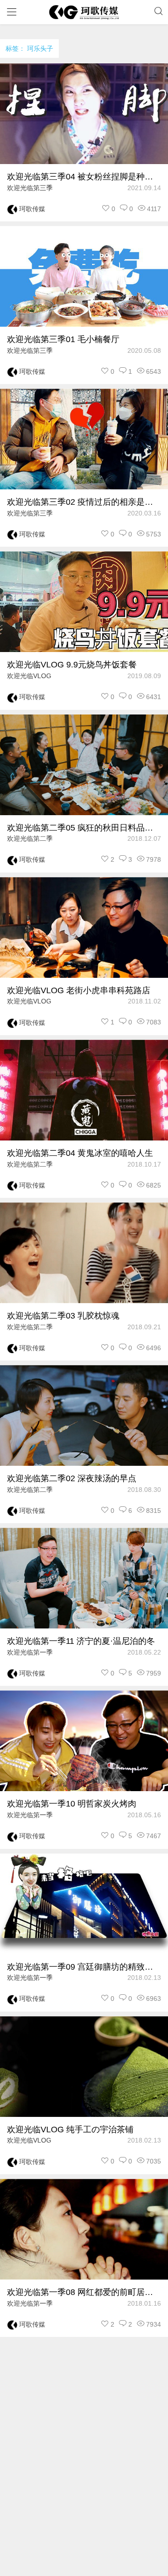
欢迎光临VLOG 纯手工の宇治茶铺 (70, 2129)
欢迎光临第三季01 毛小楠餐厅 (63, 339)
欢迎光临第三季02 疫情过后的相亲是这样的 (84, 502)
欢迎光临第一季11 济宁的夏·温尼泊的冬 (81, 1641)
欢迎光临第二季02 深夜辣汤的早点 (72, 1478)
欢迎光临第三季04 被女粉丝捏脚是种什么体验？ (84, 177)
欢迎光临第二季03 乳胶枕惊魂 (63, 1316)
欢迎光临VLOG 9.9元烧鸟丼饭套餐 (72, 665)
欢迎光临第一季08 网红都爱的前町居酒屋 (84, 2292)
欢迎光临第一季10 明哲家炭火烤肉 (72, 1804)
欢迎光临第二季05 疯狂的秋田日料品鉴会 (84, 828)
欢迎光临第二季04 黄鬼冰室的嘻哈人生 (80, 1153)
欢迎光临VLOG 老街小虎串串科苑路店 (79, 990)
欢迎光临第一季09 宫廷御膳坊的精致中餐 (84, 1967)
